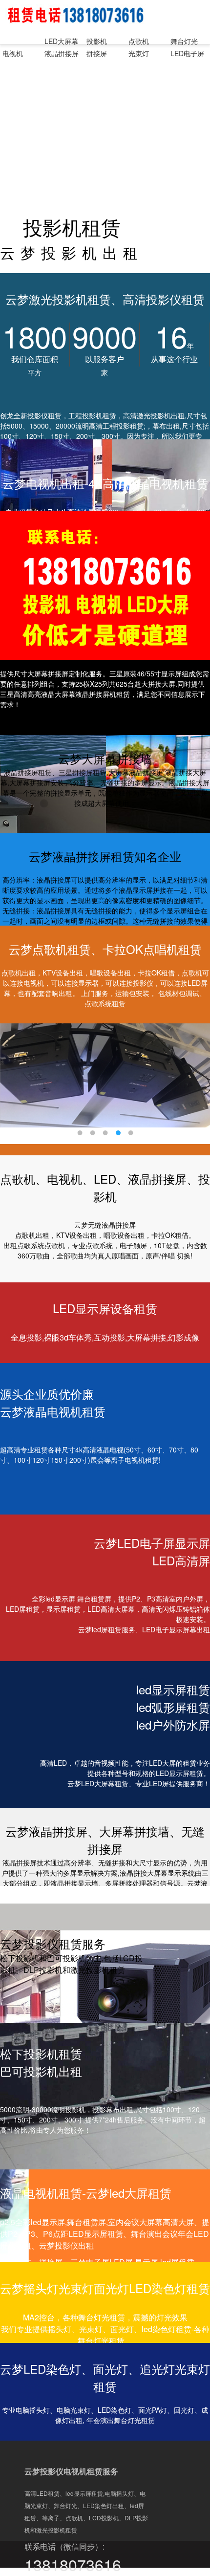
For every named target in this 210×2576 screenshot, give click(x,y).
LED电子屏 (187, 53)
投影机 (97, 41)
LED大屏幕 (61, 41)
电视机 (13, 53)
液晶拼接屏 (62, 53)
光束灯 (139, 53)
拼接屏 (97, 53)
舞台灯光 (184, 41)
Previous (15, 1077)
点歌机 (139, 41)
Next (195, 1077)
